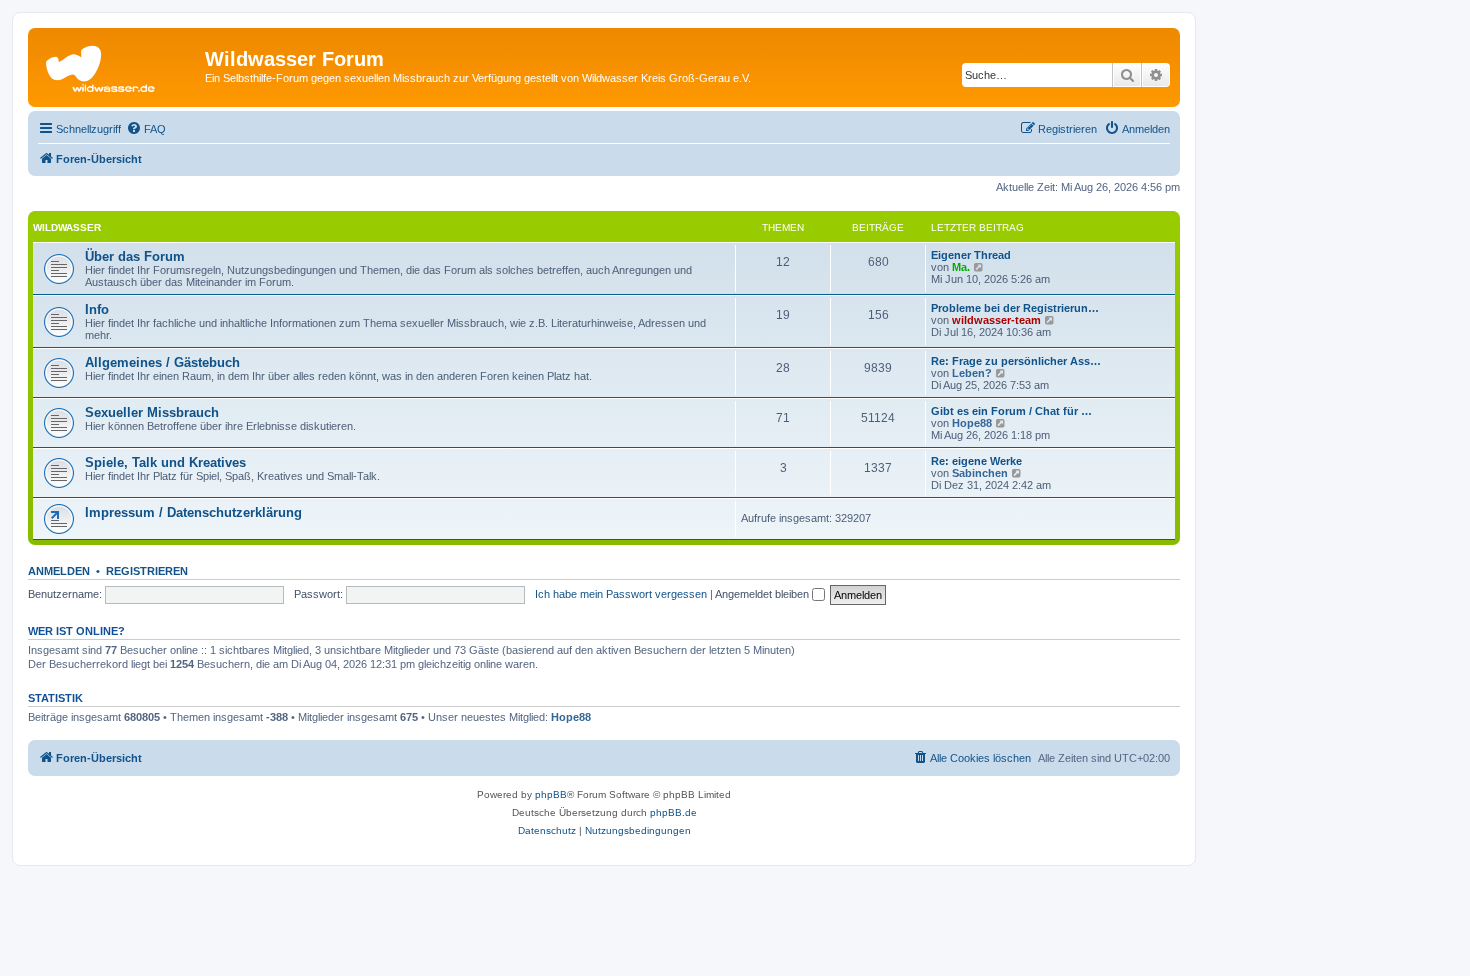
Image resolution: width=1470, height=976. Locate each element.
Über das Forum (135, 256)
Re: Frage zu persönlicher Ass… (1016, 361)
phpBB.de (673, 812)
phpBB (551, 794)
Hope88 (972, 423)
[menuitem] (146, 129)
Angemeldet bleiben (763, 594)
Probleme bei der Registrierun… (1015, 308)
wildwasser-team (996, 320)
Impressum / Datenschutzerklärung (193, 512)
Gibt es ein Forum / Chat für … (1011, 411)
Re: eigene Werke (976, 461)
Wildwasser (67, 227)
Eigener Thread (971, 255)
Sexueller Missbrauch (152, 412)
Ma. (961, 267)
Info (97, 309)
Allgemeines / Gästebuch (162, 362)
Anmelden (59, 571)
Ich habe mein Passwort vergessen (621, 594)
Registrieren (147, 571)
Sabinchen (980, 473)
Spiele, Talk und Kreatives (165, 462)
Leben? (972, 373)
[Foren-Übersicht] (119, 65)
